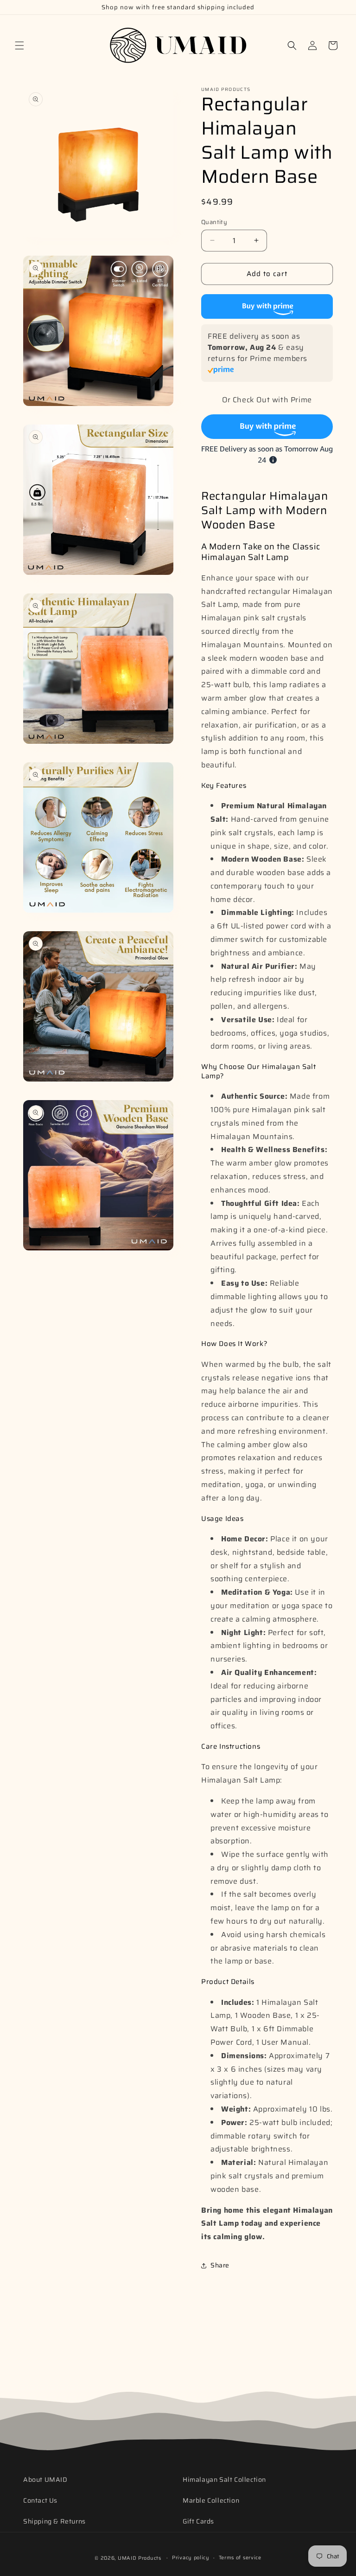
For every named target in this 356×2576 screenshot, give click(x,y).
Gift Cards (198, 2521)
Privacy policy (191, 2558)
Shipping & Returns (54, 2521)
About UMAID (45, 2479)
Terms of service (240, 2558)
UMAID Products (140, 2558)
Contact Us (40, 2500)
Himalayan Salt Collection (224, 2479)
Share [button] (220, 2265)
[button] (19, 45)
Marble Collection (211, 2500)
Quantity (214, 222)
